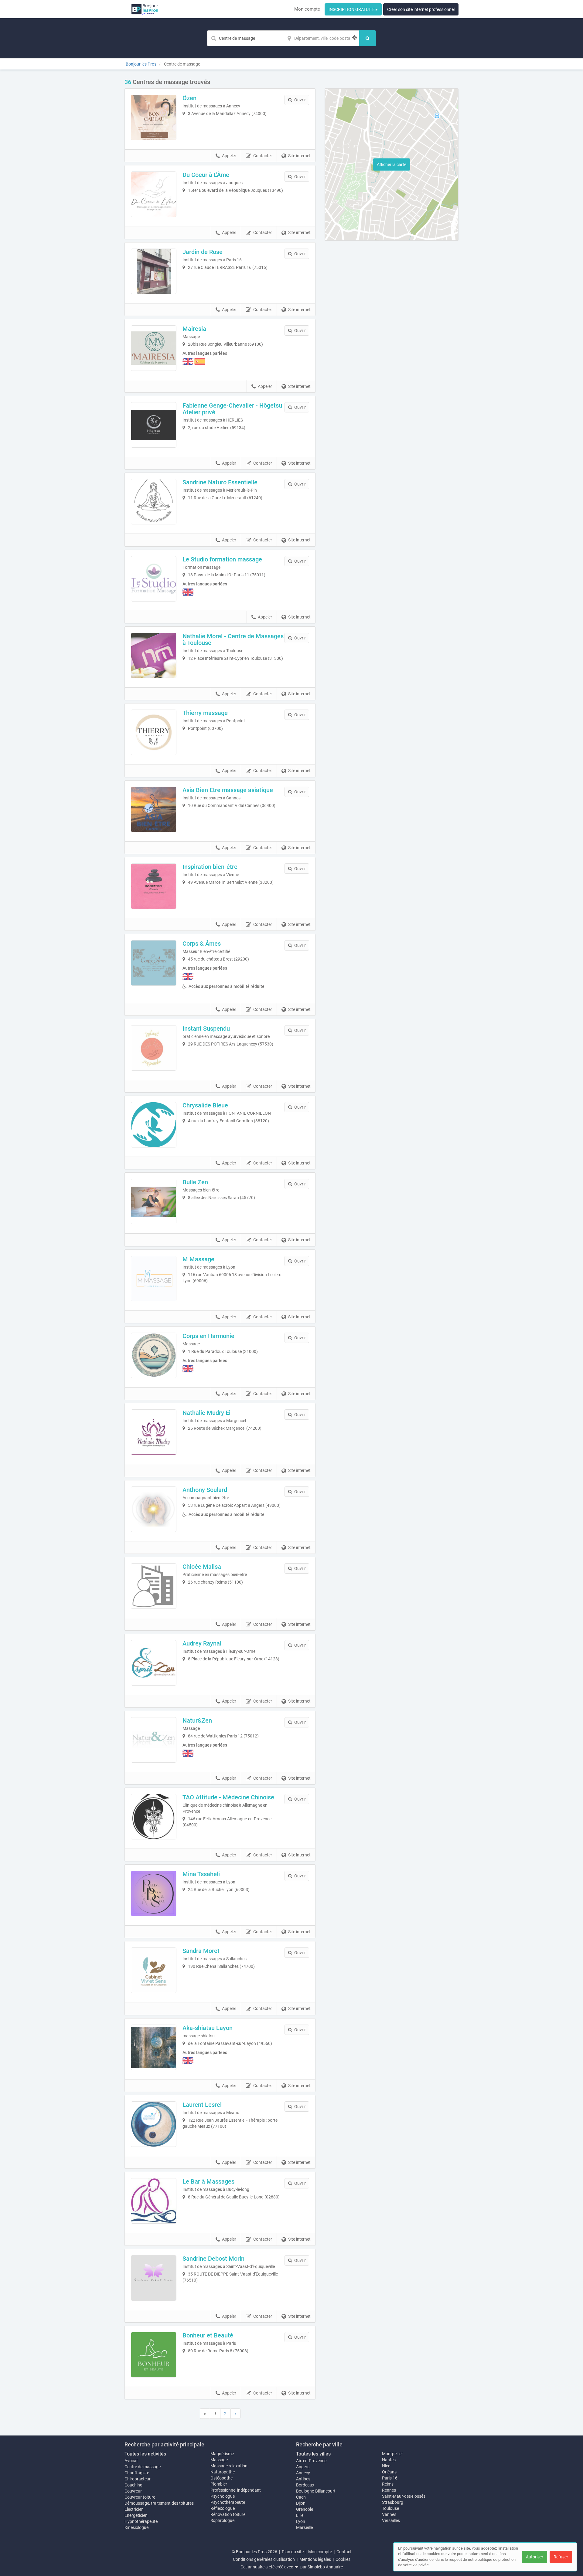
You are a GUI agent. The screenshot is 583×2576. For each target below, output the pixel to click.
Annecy (303, 2473)
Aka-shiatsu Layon (208, 2028)
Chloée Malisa (202, 1567)
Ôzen (189, 98)
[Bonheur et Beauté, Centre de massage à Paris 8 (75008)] (154, 2355)
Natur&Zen (197, 1720)
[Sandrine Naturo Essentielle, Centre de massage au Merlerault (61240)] (154, 502)
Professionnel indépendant (236, 2490)
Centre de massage (143, 2467)
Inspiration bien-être (210, 867)
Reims (388, 2484)
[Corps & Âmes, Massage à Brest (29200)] (154, 963)
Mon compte (307, 9)
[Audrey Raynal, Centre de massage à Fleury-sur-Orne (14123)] (154, 1663)
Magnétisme (222, 2454)
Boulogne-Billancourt (316, 2491)
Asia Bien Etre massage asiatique (228, 790)
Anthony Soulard (205, 1490)
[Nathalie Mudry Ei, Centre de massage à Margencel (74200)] (154, 1432)
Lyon (301, 2521)
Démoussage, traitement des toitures (159, 2503)
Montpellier (392, 2454)
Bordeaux (305, 2485)
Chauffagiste (137, 2473)
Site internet (299, 156)
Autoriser (535, 2557)
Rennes (389, 2490)
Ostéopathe (222, 2478)
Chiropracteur (138, 2479)
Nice (386, 2466)
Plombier (219, 2484)
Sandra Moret (201, 1951)
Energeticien (136, 2515)
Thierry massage (205, 713)
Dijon (301, 2503)
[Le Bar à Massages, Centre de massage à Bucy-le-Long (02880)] (154, 2201)
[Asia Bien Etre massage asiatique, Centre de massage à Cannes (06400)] (154, 809)
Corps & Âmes (202, 944)
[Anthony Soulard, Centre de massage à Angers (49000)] (154, 1509)
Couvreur (133, 2491)
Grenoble (305, 2509)
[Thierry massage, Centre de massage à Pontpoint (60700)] (154, 732)
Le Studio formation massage (222, 559)
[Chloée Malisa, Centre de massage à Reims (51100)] (154, 1586)
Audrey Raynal (202, 1643)
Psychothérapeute (228, 2502)
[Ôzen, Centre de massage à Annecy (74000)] (154, 117)
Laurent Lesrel (202, 2105)
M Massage (198, 1259)
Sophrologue (222, 2520)
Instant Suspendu (206, 1029)
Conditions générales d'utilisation (264, 2559)
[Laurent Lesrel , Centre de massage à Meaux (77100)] (154, 2124)
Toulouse (390, 2508)
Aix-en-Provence (311, 2461)
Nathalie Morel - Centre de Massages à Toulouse (233, 639)
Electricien (134, 2509)
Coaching (133, 2485)
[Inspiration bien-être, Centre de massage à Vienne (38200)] (154, 886)
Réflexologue (223, 2508)
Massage (219, 2460)
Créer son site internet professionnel (421, 9)
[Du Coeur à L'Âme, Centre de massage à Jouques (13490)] (154, 194)
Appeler (229, 156)
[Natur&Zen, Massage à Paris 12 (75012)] (154, 1740)
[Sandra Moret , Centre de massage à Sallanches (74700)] (154, 1970)
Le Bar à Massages (208, 2181)
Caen (301, 2497)
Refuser (561, 2557)
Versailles (391, 2520)
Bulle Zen (195, 1182)
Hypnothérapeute (141, 2521)
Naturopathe (223, 2472)
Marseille (304, 2527)
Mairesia (194, 329)
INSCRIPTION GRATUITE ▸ (353, 9)
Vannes (389, 2514)
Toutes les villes (313, 2454)
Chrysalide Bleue (205, 1105)
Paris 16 (390, 2478)
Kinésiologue (136, 2527)
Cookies (343, 2559)
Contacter (263, 156)
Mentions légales (315, 2559)
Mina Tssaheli (201, 1874)
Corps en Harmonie (208, 1336)
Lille (300, 2515)
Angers (303, 2467)
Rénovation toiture (228, 2514)
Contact (344, 2552)
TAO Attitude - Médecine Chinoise (228, 1797)
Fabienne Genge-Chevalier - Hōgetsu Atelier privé (232, 409)
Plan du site (293, 2552)
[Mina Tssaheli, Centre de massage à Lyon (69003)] (154, 1893)
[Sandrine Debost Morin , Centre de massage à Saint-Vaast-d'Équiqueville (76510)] (154, 2278)
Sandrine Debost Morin (213, 2259)
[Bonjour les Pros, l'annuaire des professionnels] (145, 9)
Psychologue (223, 2496)
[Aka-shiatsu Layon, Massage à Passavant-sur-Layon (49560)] (154, 2047)
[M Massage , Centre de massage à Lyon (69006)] (154, 1279)
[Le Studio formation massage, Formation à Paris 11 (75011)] (154, 579)
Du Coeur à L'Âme (206, 175)
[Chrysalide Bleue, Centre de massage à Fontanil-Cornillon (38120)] (154, 1125)
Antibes (303, 2479)
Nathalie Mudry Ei (206, 1413)
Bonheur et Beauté (208, 2335)
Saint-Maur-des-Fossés (404, 2496)
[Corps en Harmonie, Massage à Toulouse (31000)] (154, 1355)
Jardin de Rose (203, 252)
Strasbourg (393, 2502)
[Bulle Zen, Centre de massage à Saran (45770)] (154, 1202)
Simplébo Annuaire (325, 2567)
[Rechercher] (368, 38)
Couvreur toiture (140, 2497)
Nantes (389, 2460)
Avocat (131, 2461)
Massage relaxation (229, 2466)
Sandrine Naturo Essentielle (220, 482)
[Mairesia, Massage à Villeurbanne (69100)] (154, 348)
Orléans (389, 2472)
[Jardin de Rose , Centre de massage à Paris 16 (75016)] (154, 271)
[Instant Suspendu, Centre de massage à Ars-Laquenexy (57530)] (154, 1048)
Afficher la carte (392, 164)
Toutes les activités (145, 2454)
